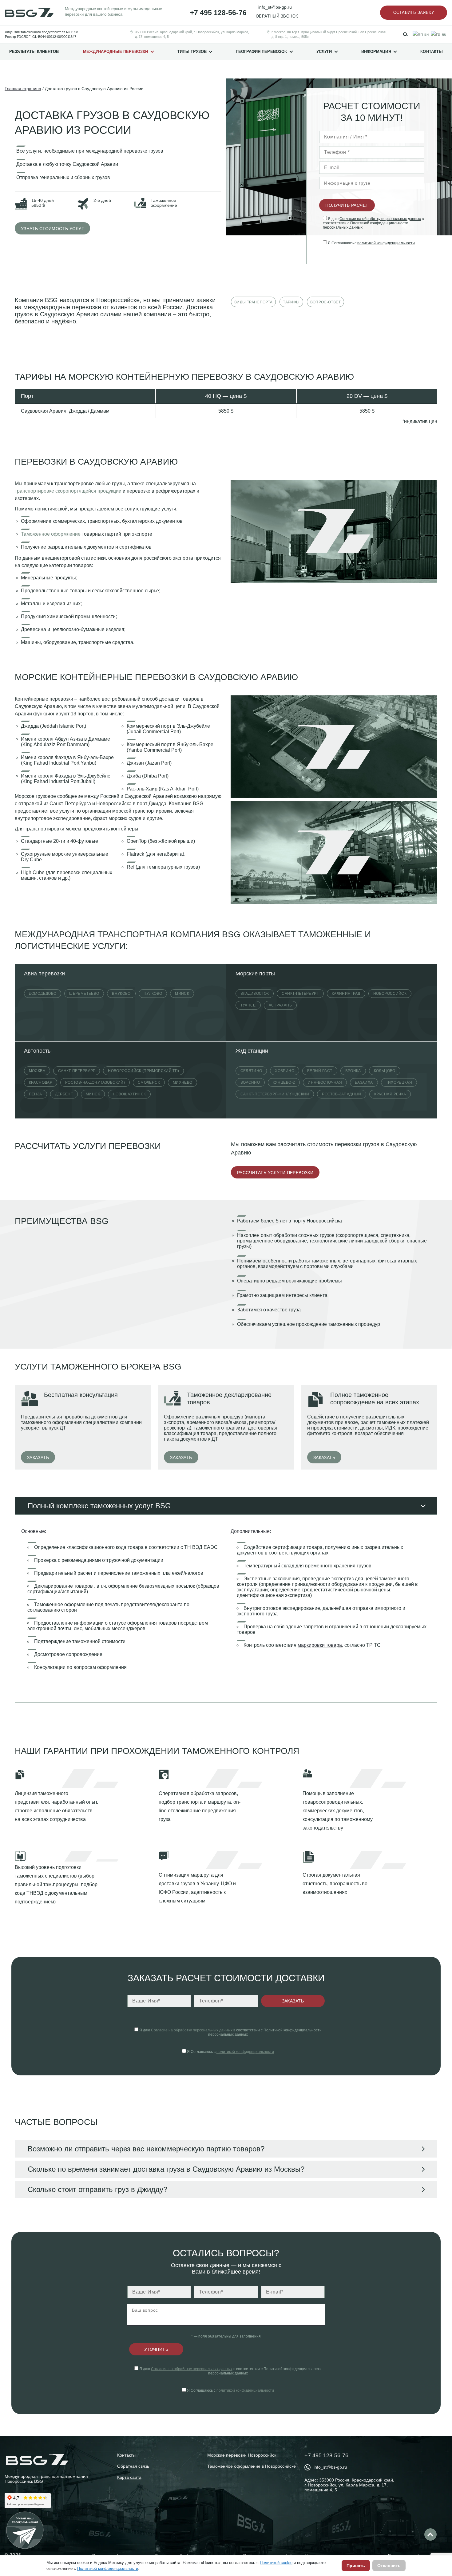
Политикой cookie (276, 2563)
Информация (376, 52)
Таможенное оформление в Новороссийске (252, 2466)
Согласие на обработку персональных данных (380, 219)
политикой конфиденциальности (386, 243)
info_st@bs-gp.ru (275, 7)
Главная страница (23, 89)
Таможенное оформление (51, 534)
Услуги (324, 52)
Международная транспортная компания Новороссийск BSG (46, 2479)
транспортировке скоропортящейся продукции (68, 491)
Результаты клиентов (34, 52)
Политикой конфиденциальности (108, 2568)
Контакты (432, 52)
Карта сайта (129, 2477)
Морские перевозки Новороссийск (242, 2455)
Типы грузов (192, 52)
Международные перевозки (116, 52)
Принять (356, 2566)
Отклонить (389, 2566)
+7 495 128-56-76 (218, 13)
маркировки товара (320, 1645)
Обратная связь (133, 2466)
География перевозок (262, 52)
